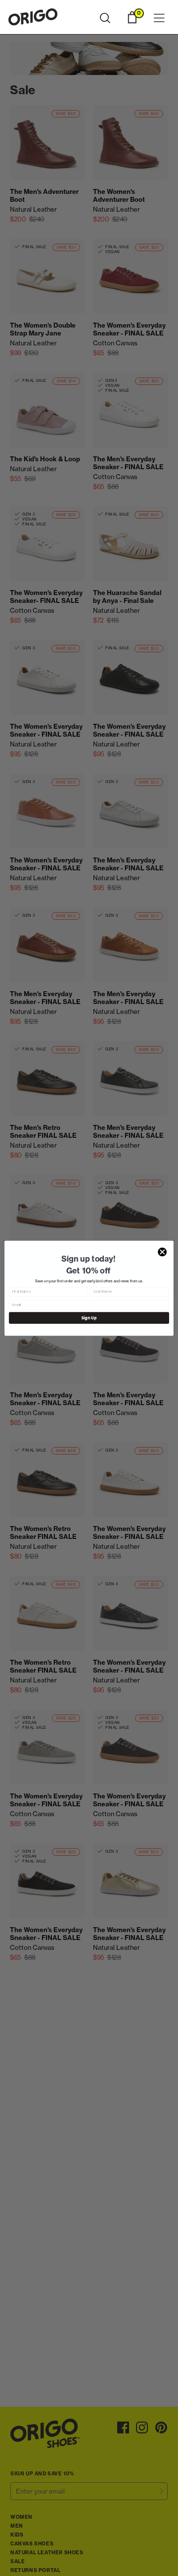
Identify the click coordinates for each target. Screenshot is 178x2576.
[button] (105, 18)
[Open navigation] (159, 19)
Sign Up (89, 1318)
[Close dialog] (162, 1252)
